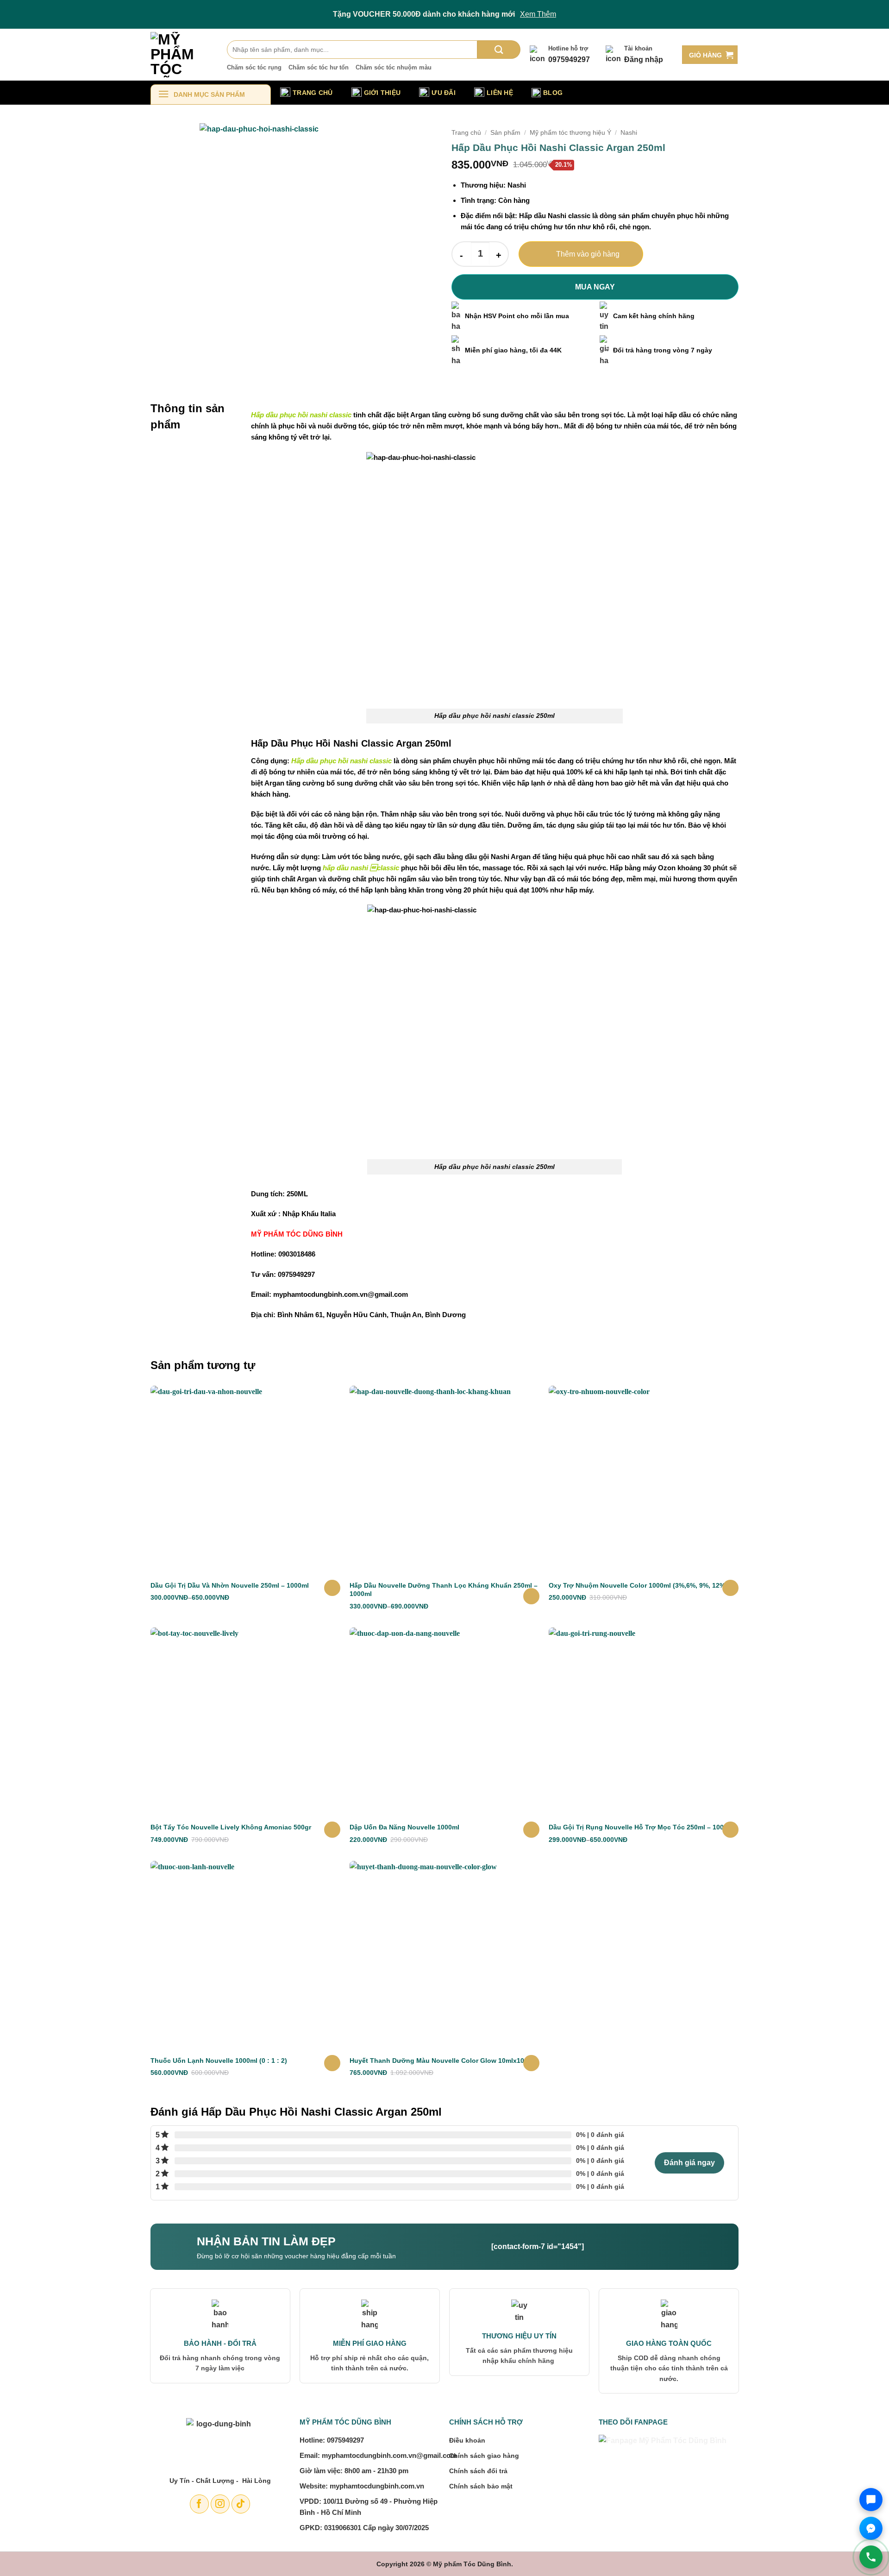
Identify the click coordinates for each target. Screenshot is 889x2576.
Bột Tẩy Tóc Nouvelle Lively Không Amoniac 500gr (231, 1827)
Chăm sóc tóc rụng (254, 67)
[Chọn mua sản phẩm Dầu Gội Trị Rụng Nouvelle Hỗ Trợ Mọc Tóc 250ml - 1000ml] (730, 1830)
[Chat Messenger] (871, 2528)
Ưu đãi (444, 93)
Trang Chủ (313, 93)
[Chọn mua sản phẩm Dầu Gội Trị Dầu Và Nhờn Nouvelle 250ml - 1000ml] (332, 1588)
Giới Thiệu (382, 93)
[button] (710, 55)
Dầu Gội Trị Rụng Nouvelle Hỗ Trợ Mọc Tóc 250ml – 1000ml (642, 1827)
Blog (553, 93)
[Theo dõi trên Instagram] (220, 2504)
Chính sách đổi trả (478, 2471)
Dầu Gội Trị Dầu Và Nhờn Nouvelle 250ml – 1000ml (230, 1585)
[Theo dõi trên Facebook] (199, 2504)
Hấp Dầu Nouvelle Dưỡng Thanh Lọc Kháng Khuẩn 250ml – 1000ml (444, 1590)
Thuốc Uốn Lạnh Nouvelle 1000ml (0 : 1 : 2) (219, 2061)
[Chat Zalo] (871, 2500)
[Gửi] (499, 50)
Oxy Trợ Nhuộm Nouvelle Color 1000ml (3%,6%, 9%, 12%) (638, 1585)
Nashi (629, 133)
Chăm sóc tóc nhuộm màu (394, 67)
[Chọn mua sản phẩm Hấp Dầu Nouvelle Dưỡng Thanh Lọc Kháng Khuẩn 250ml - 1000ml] (531, 1596)
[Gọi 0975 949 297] (871, 2557)
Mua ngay (595, 287)
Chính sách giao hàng (484, 2456)
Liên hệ (500, 93)
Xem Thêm (538, 14)
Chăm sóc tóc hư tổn (319, 67)
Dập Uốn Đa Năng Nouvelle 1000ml (404, 1827)
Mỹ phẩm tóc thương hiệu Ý (570, 133)
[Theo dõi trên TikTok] (241, 2504)
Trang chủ (466, 133)
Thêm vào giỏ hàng (588, 254)
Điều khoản (467, 2440)
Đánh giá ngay (689, 2163)
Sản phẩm (505, 133)
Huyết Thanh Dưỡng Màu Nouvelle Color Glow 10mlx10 (437, 2061)
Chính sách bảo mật (481, 2486)
